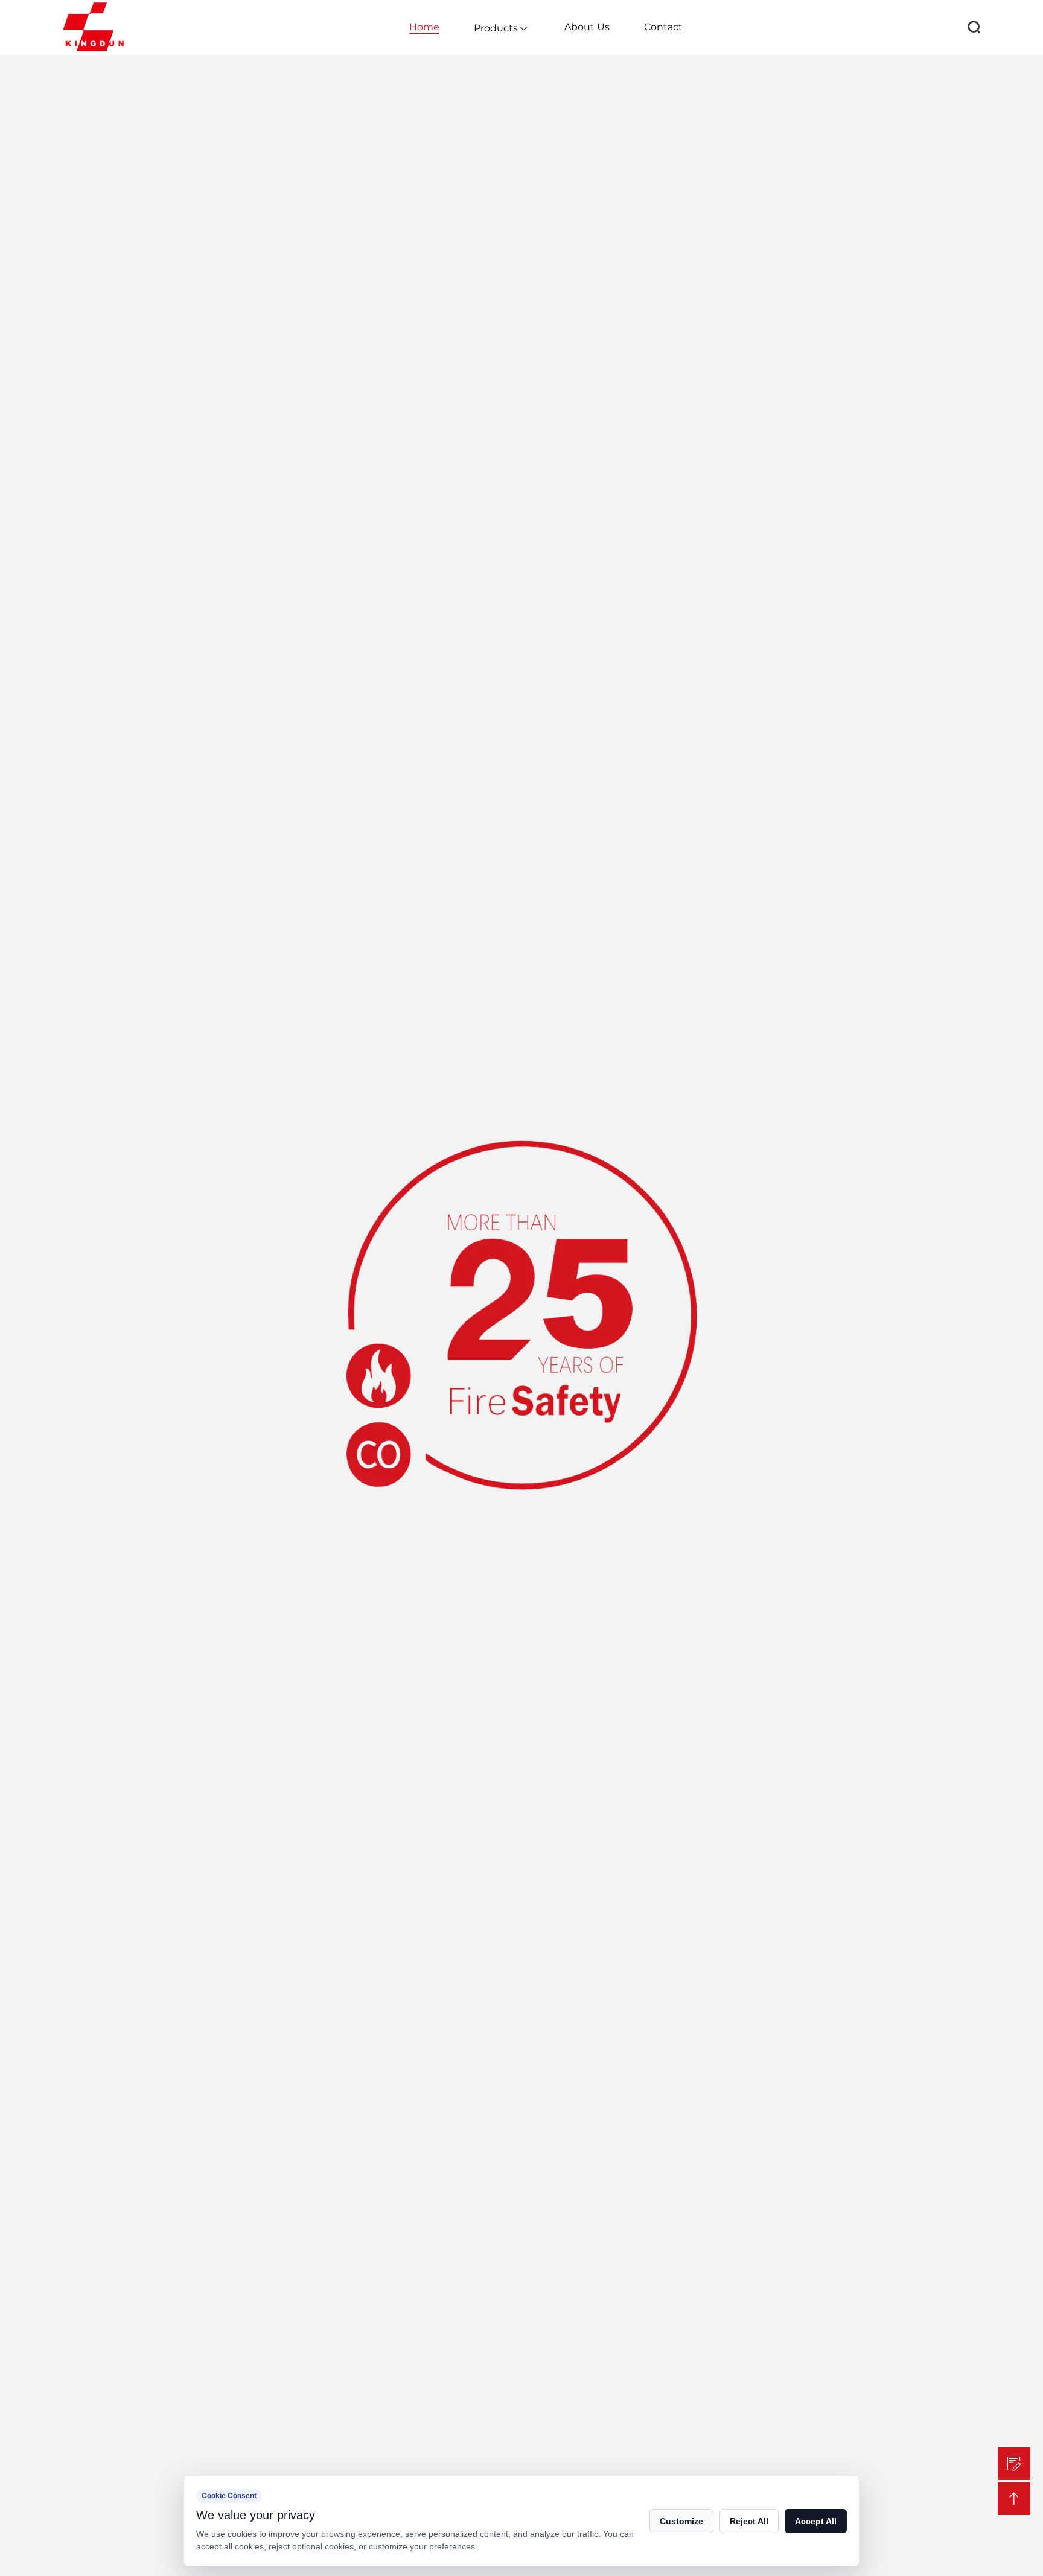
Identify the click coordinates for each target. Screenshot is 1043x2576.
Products (496, 28)
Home (424, 27)
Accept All (816, 2521)
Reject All (749, 2521)
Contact (663, 27)
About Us (587, 27)
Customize (681, 2521)
